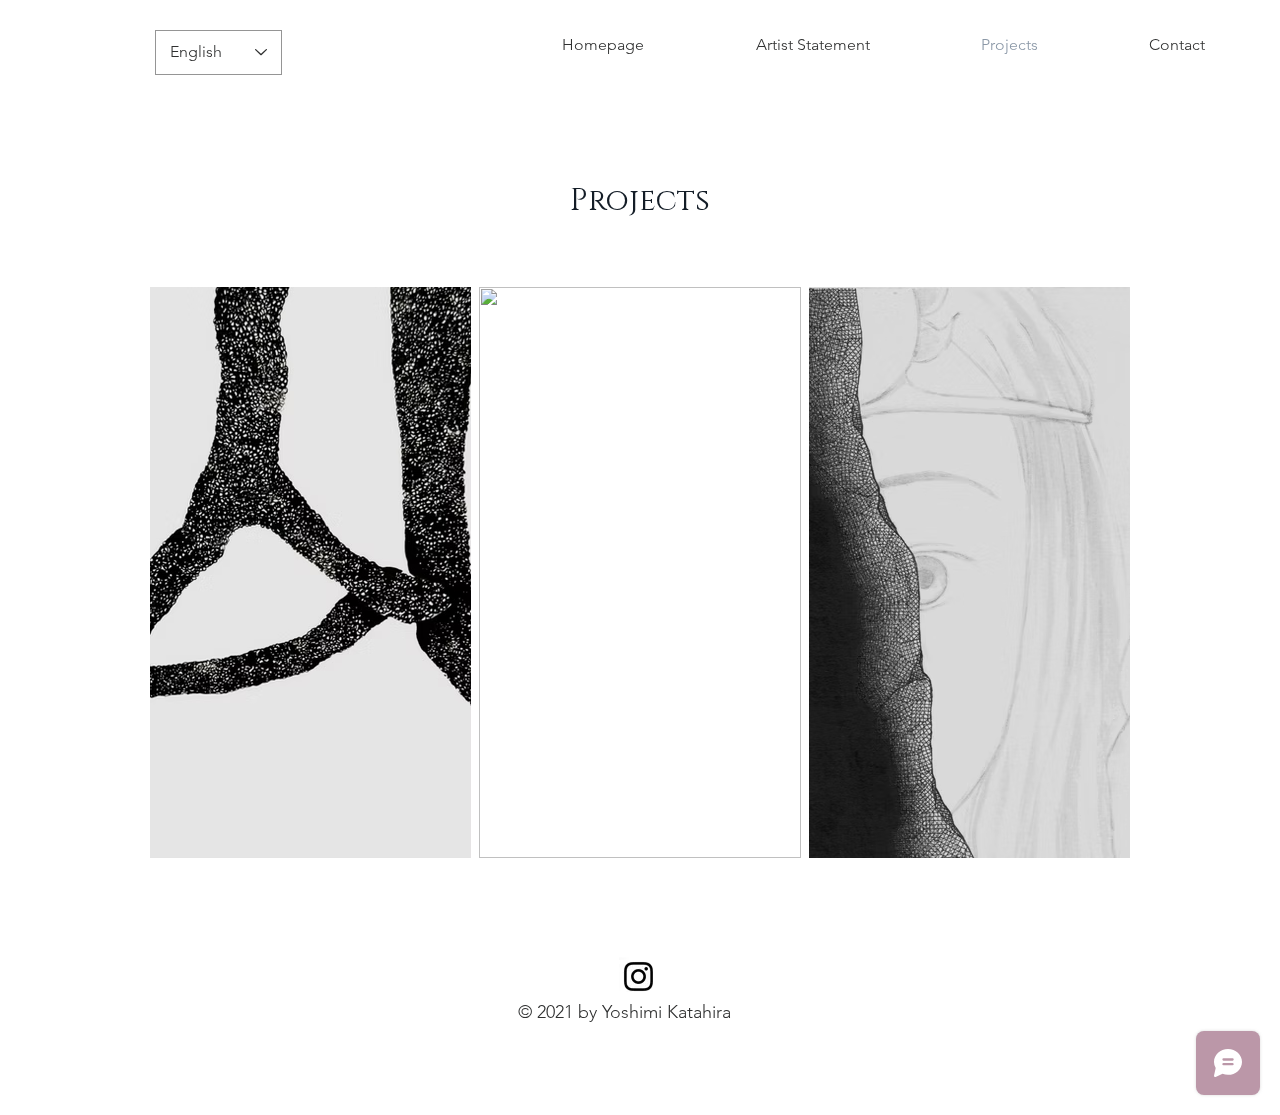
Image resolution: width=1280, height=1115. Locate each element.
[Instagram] (638, 976)
